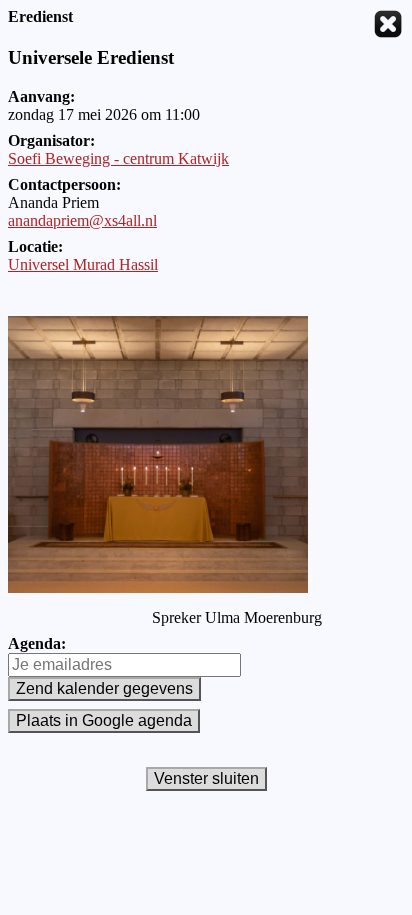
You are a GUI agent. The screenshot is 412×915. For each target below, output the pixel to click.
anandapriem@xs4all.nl (82, 220)
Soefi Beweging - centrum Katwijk (118, 158)
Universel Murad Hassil (83, 264)
